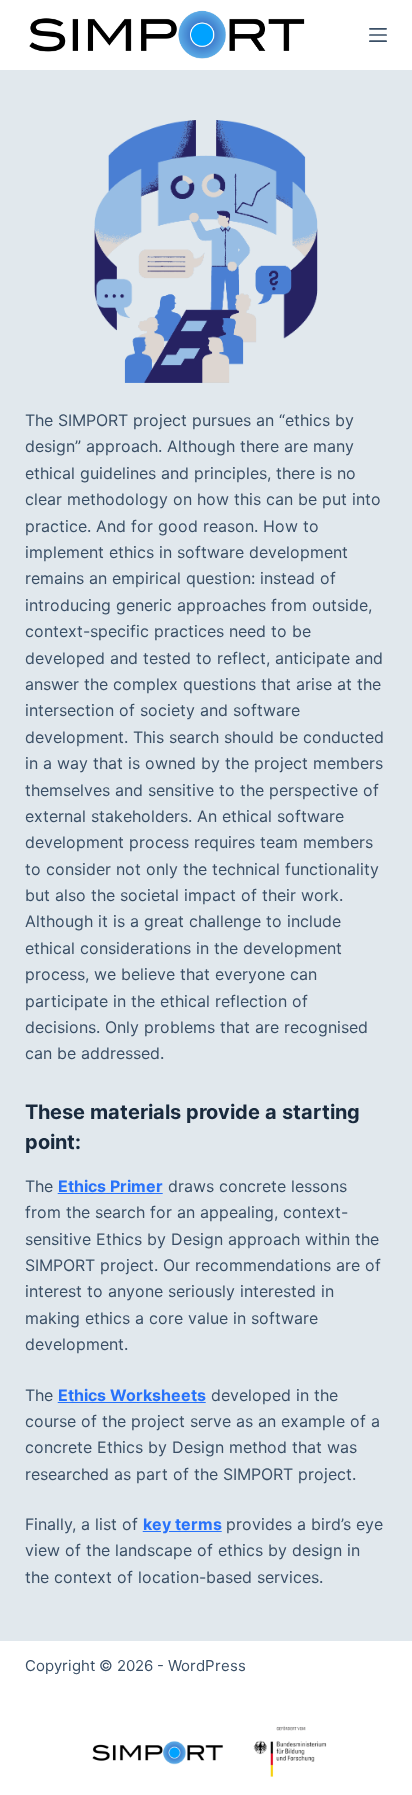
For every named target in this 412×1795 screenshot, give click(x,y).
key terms (182, 1524)
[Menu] (378, 35)
